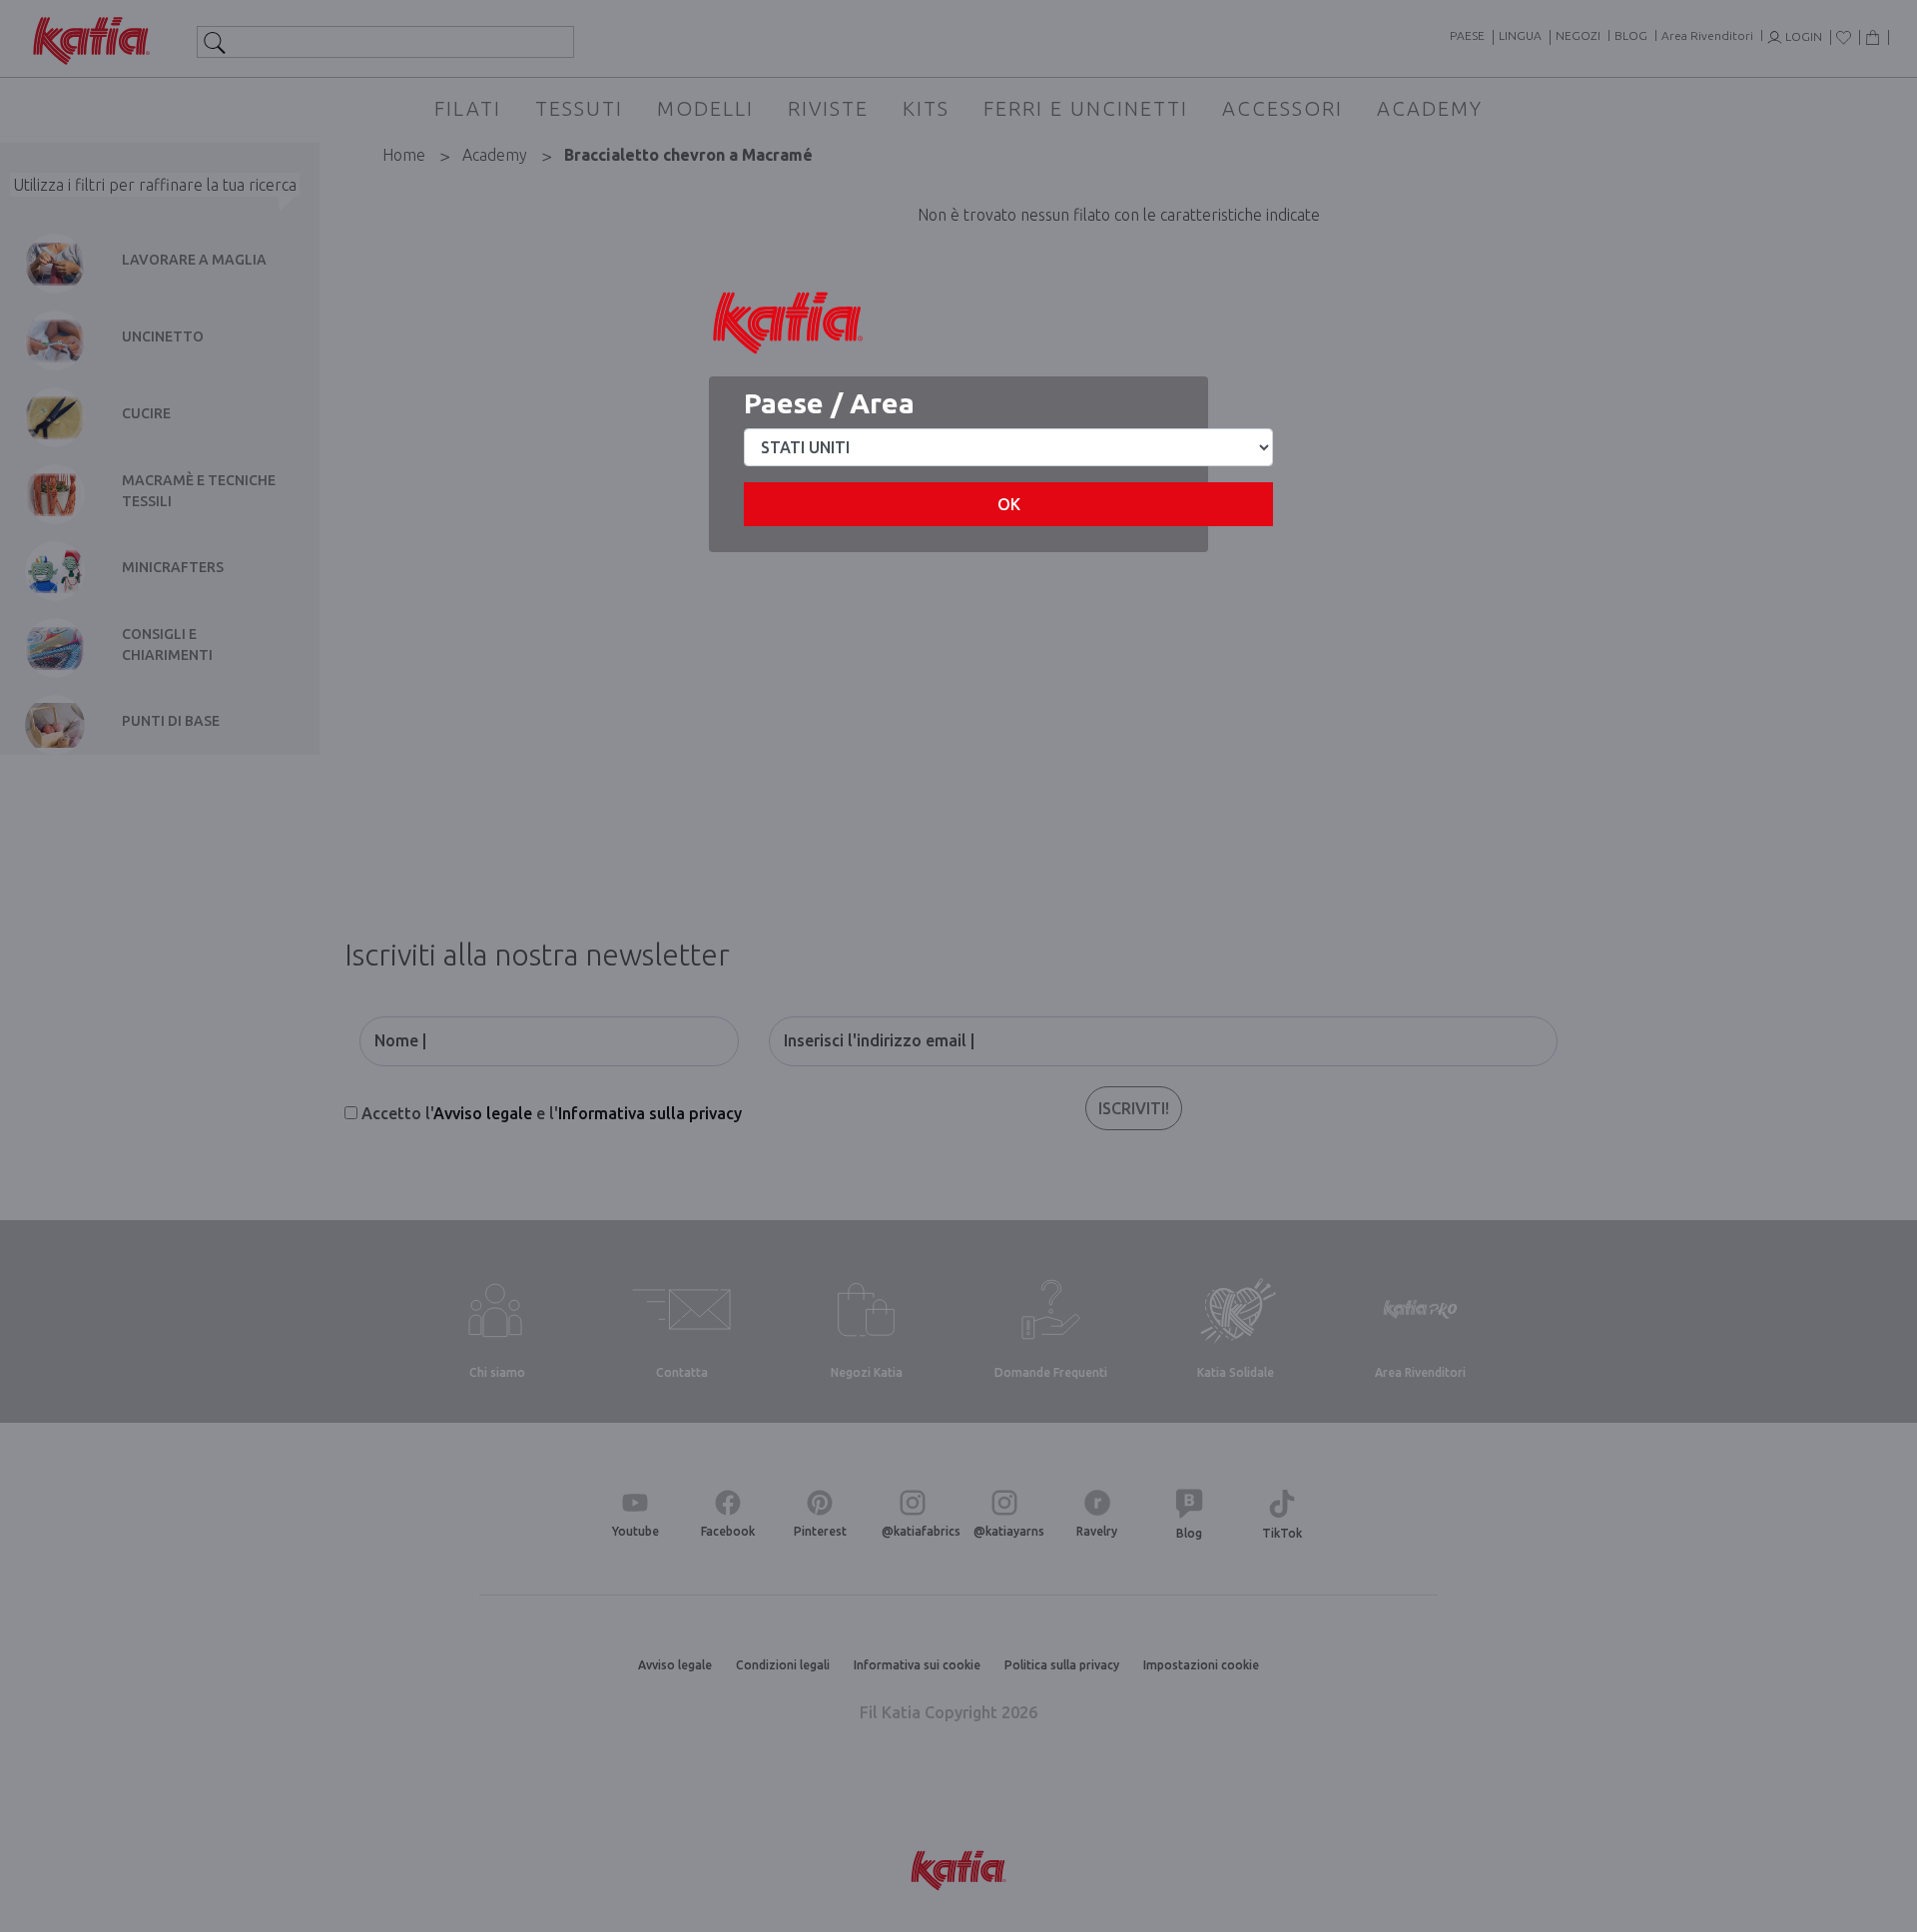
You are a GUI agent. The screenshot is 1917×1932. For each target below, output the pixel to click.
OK (1009, 504)
